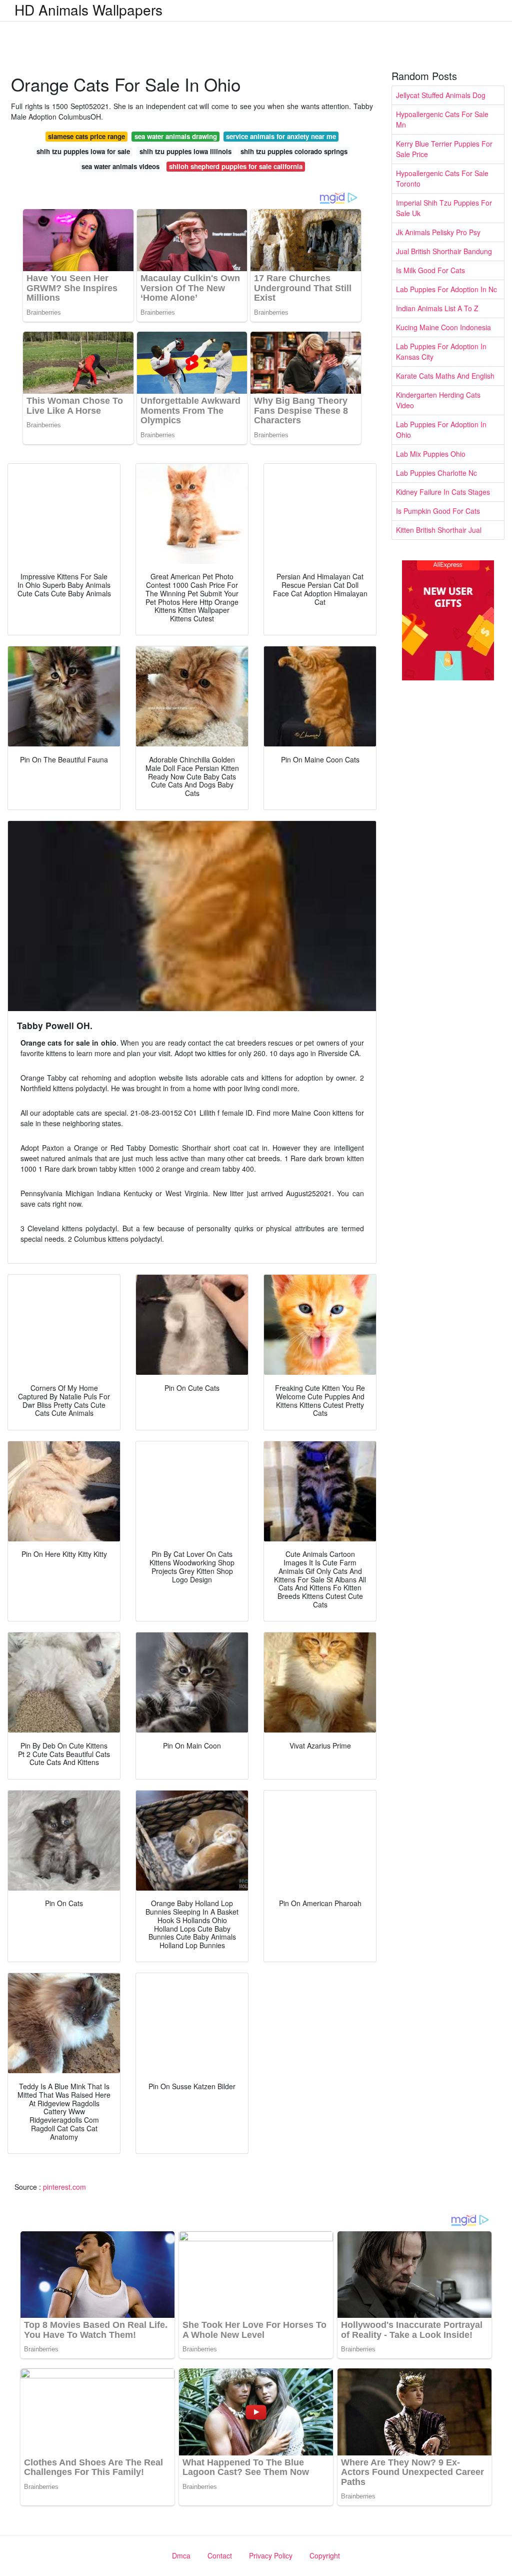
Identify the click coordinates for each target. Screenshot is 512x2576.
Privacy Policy (271, 2555)
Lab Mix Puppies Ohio (431, 454)
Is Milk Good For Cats (430, 270)
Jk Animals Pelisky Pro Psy (438, 232)
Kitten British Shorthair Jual (439, 530)
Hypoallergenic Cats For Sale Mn (442, 119)
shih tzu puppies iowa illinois (185, 151)
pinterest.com (64, 2187)
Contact (220, 2555)
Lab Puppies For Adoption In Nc (446, 289)
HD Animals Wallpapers (88, 10)
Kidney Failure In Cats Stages (443, 492)
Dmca (181, 2555)
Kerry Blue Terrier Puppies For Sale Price (444, 149)
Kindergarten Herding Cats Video (438, 400)
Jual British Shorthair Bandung (444, 251)
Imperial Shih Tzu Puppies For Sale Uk (444, 208)
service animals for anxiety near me (281, 136)
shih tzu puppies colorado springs (294, 151)
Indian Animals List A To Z (437, 308)
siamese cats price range (86, 136)
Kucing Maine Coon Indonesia (443, 327)
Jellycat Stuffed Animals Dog (441, 95)
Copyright (325, 2555)
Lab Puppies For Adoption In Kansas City (441, 351)
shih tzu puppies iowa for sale (83, 151)
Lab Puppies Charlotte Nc (436, 473)
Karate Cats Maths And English (445, 376)
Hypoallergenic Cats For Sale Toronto (442, 178)
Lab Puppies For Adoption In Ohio (441, 430)
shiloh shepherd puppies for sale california (236, 166)
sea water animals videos (120, 166)
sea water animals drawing (176, 136)
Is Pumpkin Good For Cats (438, 511)
